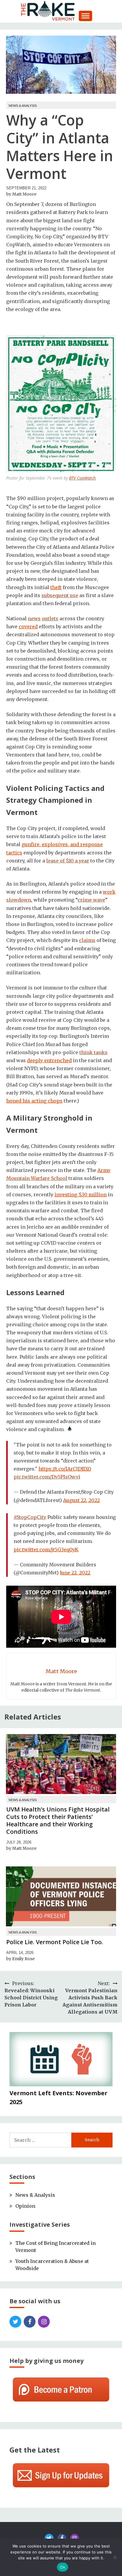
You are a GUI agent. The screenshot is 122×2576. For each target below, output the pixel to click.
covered (28, 626)
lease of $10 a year (68, 861)
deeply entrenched (49, 1060)
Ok (62, 2567)
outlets (50, 618)
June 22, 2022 (75, 1573)
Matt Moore (24, 194)
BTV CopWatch (82, 478)
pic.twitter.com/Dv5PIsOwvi (47, 1477)
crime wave (91, 900)
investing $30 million (81, 1195)
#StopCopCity (30, 1517)
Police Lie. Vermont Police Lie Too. (55, 1942)
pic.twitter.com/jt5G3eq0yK (46, 1549)
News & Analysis (23, 106)
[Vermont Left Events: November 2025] (61, 2060)
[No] (115, 2557)
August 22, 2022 (81, 1500)
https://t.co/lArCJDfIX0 (65, 1469)
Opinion (25, 2206)
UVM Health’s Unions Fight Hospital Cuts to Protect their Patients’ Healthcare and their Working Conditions (58, 1820)
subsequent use (60, 595)
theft (56, 587)
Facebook (30, 2322)
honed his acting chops (34, 1101)
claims (87, 940)
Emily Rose (23, 1959)
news (34, 618)
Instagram (44, 2322)
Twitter (15, 2322)
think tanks (93, 1052)
